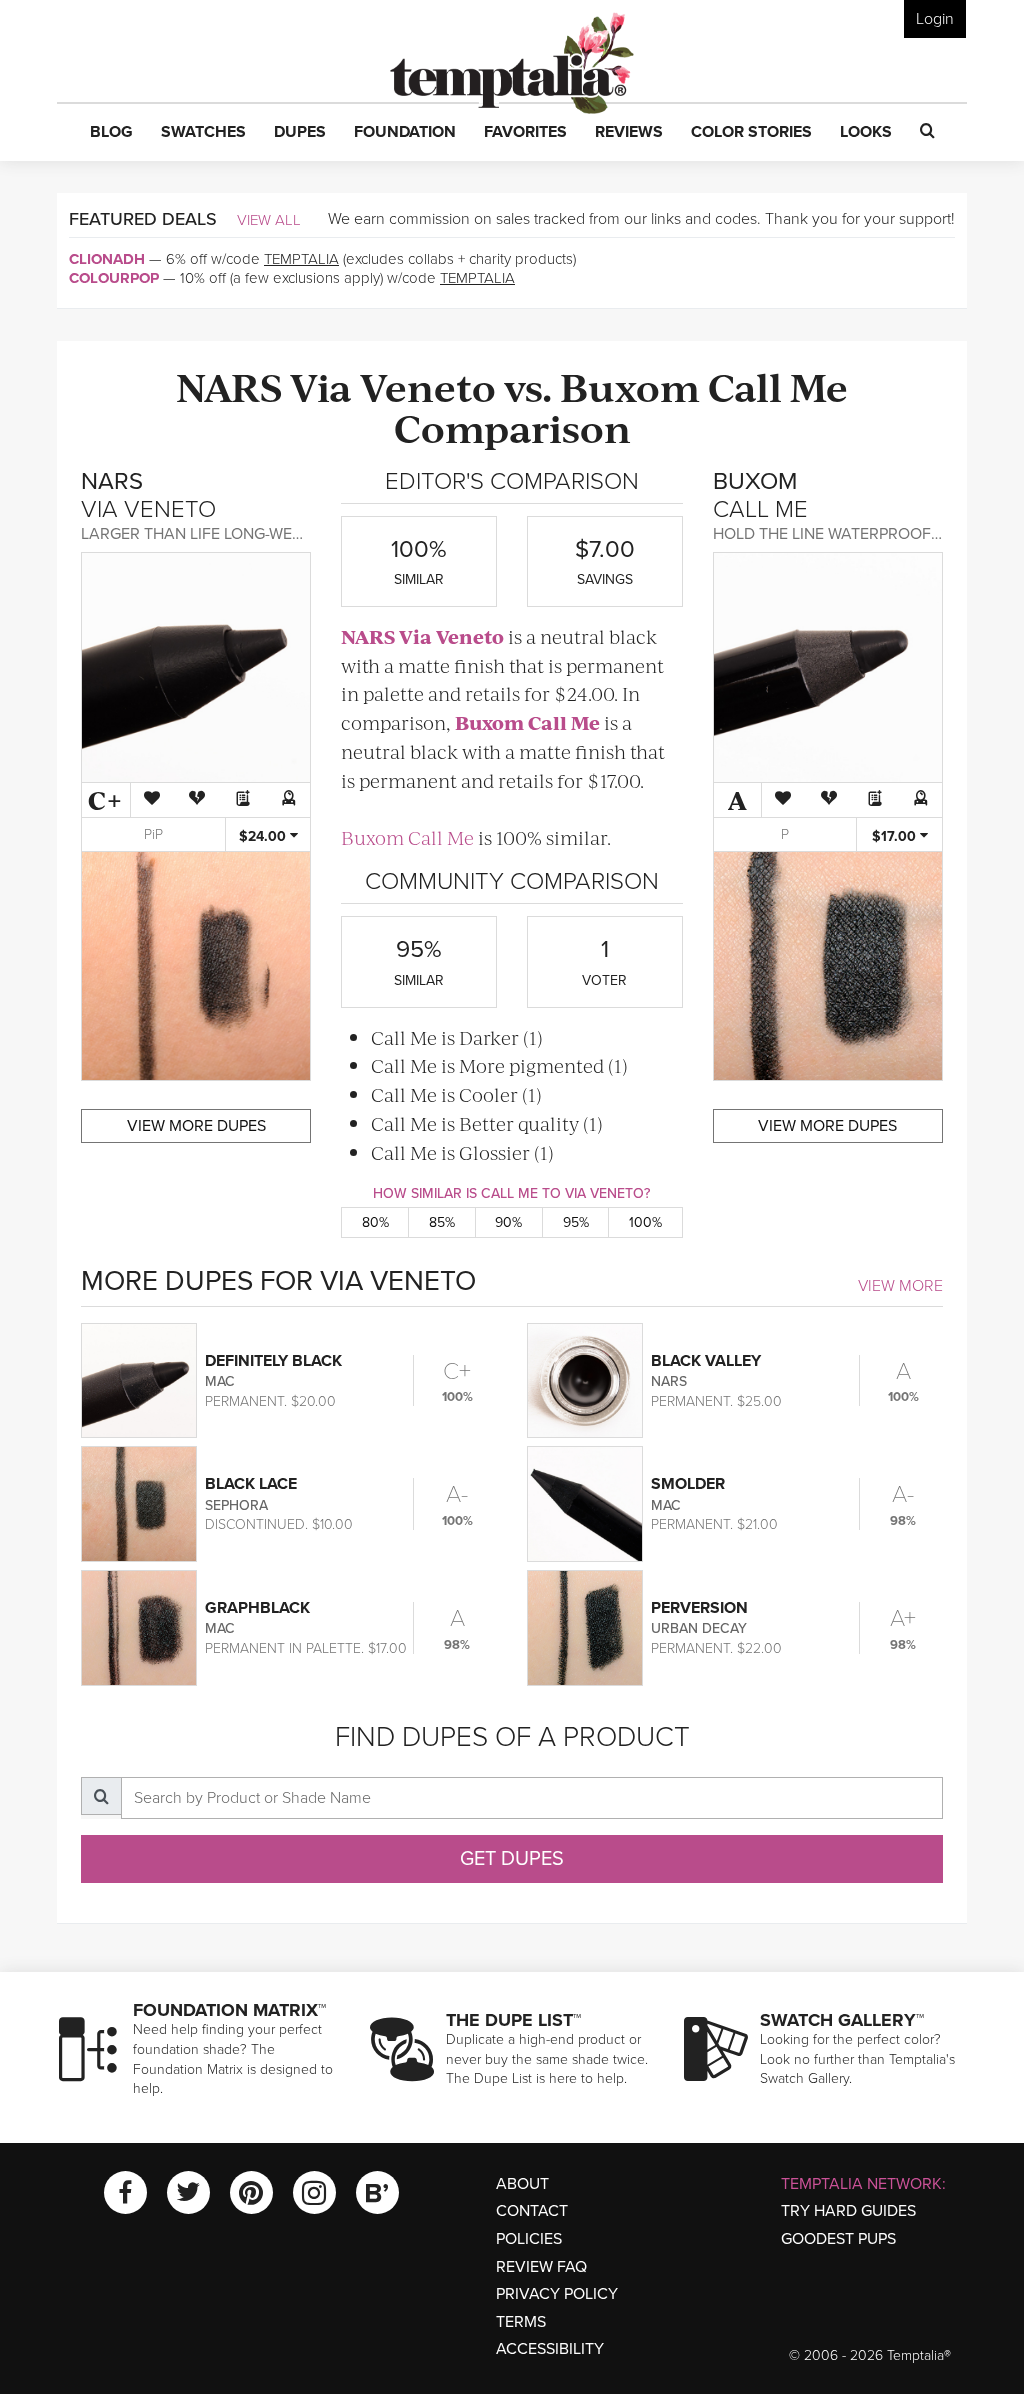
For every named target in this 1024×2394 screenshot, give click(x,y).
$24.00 (264, 836)
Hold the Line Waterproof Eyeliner (859, 534)
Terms (521, 2322)
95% (576, 1222)
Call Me (778, 385)
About (522, 2184)
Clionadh (107, 259)
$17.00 (896, 836)
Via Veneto (393, 385)
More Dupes (196, 1126)
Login (935, 19)
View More (900, 1286)
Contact (532, 2211)
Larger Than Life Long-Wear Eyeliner (234, 534)
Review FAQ (541, 2267)
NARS (229, 385)
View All (269, 220)
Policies (529, 2239)
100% (645, 1222)
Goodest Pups (838, 2239)
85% (442, 1222)
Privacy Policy (557, 2294)
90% (508, 1222)
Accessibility (550, 2349)
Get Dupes (512, 1859)
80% (375, 1222)
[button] (111, 133)
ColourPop (114, 278)
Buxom (630, 385)
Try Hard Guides (848, 2211)
